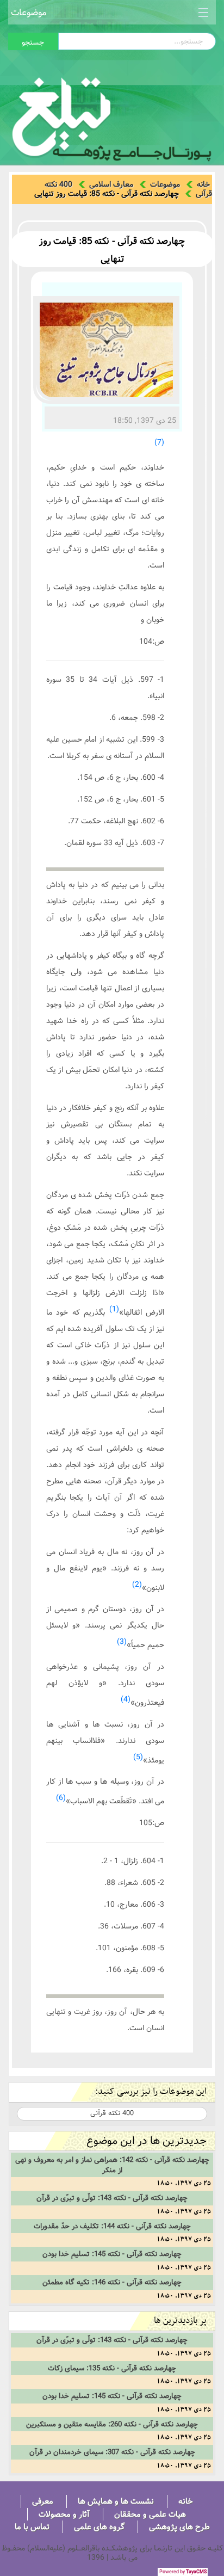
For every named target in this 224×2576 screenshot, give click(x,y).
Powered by (183, 2572)
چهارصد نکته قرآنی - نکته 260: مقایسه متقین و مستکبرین (112, 2424)
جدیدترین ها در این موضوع (147, 2141)
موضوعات (29, 12)
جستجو (33, 42)
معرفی (43, 2501)
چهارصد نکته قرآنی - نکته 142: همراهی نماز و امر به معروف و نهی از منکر (112, 2165)
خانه (203, 184)
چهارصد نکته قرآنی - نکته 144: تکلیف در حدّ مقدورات (112, 2226)
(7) (159, 442)
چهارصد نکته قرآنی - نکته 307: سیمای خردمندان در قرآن (112, 2452)
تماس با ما (32, 2527)
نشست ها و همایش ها (116, 2501)
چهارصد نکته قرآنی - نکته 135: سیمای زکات (112, 2368)
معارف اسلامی (111, 184)
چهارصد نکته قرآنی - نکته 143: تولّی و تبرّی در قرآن (112, 2198)
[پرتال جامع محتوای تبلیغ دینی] (112, 116)
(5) (138, 1757)
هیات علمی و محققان (150, 2514)
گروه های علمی (99, 2527)
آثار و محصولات (64, 2514)
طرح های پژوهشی (179, 2527)
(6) (61, 1798)
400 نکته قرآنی (112, 2113)
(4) (126, 1699)
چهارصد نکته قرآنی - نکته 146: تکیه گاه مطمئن (112, 2282)
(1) (114, 1309)
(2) (137, 1585)
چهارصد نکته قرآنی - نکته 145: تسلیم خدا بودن (112, 2254)
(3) (122, 1642)
